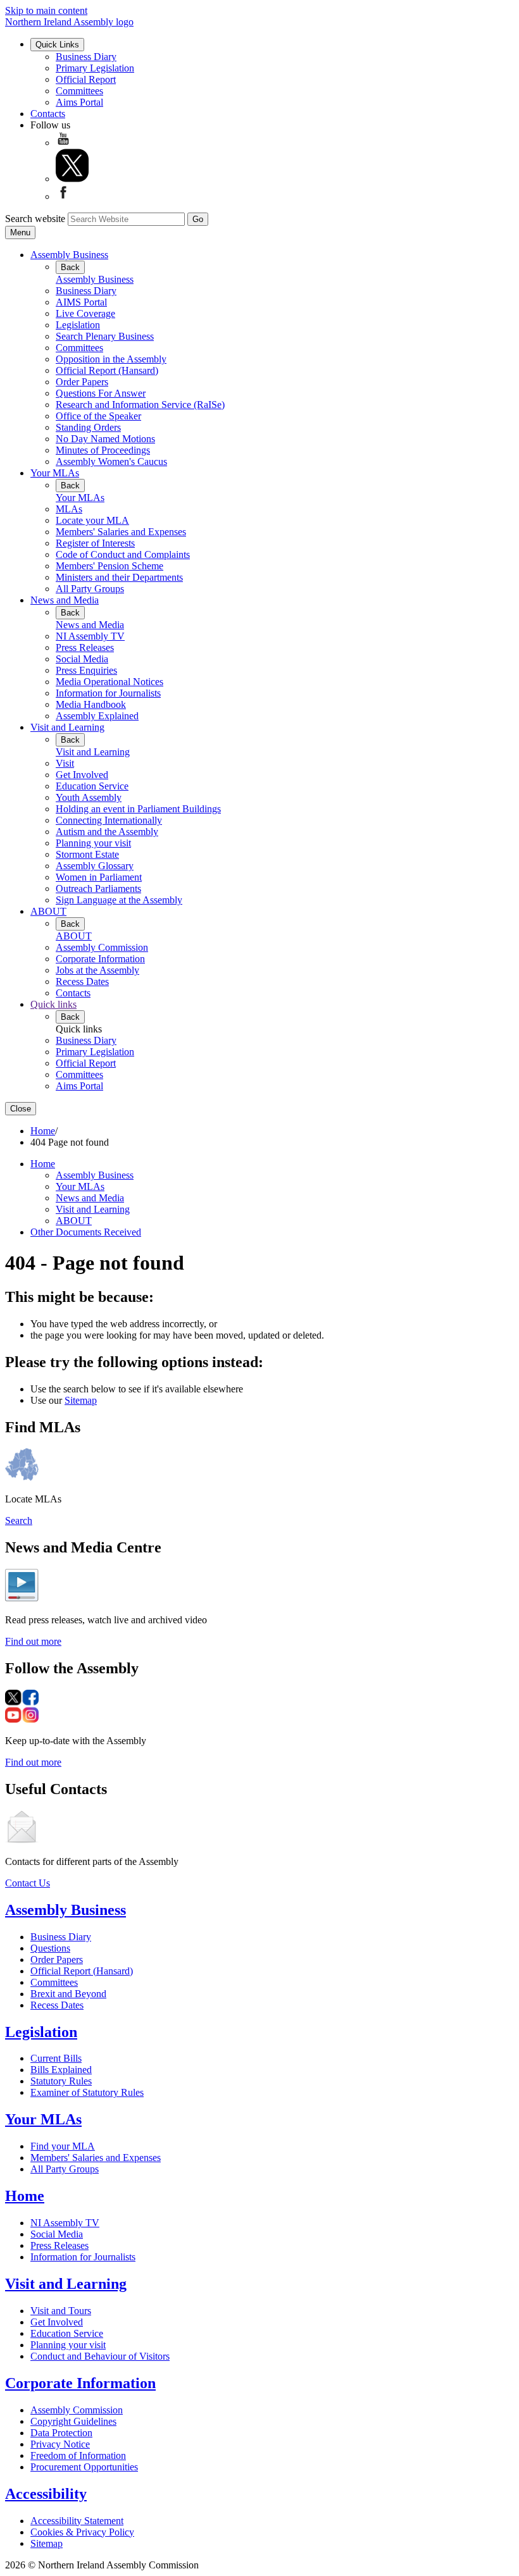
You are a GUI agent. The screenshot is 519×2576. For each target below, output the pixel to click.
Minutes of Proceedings (103, 450)
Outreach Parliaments (98, 889)
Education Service (92, 786)
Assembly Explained (97, 716)
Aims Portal (79, 102)
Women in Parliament (99, 877)
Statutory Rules (61, 2081)
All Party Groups (90, 589)
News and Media (65, 600)
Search (19, 1520)
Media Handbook (91, 704)
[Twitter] (72, 179)
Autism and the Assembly (107, 832)
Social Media (82, 659)
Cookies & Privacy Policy (82, 2532)
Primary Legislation (95, 68)
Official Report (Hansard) (107, 370)
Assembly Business (69, 255)
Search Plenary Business (105, 336)
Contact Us (28, 1883)
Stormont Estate (87, 854)
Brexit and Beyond (68, 1994)
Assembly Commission (102, 947)
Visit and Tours (61, 2311)
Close (21, 1109)
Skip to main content (46, 10)
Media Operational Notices (109, 682)
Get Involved (82, 775)
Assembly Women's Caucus (111, 461)
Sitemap (81, 1400)
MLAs (69, 509)
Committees (79, 91)
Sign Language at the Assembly (119, 900)
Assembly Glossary (95, 866)
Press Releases (85, 647)
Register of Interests (95, 543)
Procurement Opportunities (84, 2467)
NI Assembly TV (90, 636)
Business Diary (86, 57)
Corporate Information (100, 959)
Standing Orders (88, 427)
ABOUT (48, 911)
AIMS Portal (81, 302)
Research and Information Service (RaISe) (140, 405)
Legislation (78, 325)
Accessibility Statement (77, 2521)
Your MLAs (55, 473)
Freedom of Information (78, 2455)
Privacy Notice (60, 2444)
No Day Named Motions (105, 439)
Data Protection (61, 2433)
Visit (65, 763)
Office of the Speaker (98, 416)
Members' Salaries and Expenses (121, 532)
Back (70, 267)
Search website (35, 219)
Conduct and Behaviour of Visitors (100, 2356)
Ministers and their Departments (119, 577)
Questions (50, 1948)
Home (43, 1131)
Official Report (86, 79)
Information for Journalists (108, 693)
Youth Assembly (89, 797)
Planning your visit (93, 843)
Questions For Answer (101, 393)
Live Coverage (85, 313)
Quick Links (57, 45)
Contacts (48, 114)
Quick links (53, 1004)
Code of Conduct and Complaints (123, 554)
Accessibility (46, 2494)
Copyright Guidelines (73, 2421)
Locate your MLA (92, 520)
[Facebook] (63, 196)
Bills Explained (61, 2070)
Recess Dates (82, 981)
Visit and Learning (67, 727)
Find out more (33, 1641)
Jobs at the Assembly (97, 970)
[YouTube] (63, 143)
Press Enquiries (86, 670)
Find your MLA (63, 2146)
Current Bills (56, 2058)
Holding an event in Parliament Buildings (138, 809)
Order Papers (82, 382)
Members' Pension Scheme (109, 566)
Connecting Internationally (109, 820)
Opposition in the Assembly (111, 359)
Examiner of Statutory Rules (87, 2092)
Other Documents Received (86, 1232)
